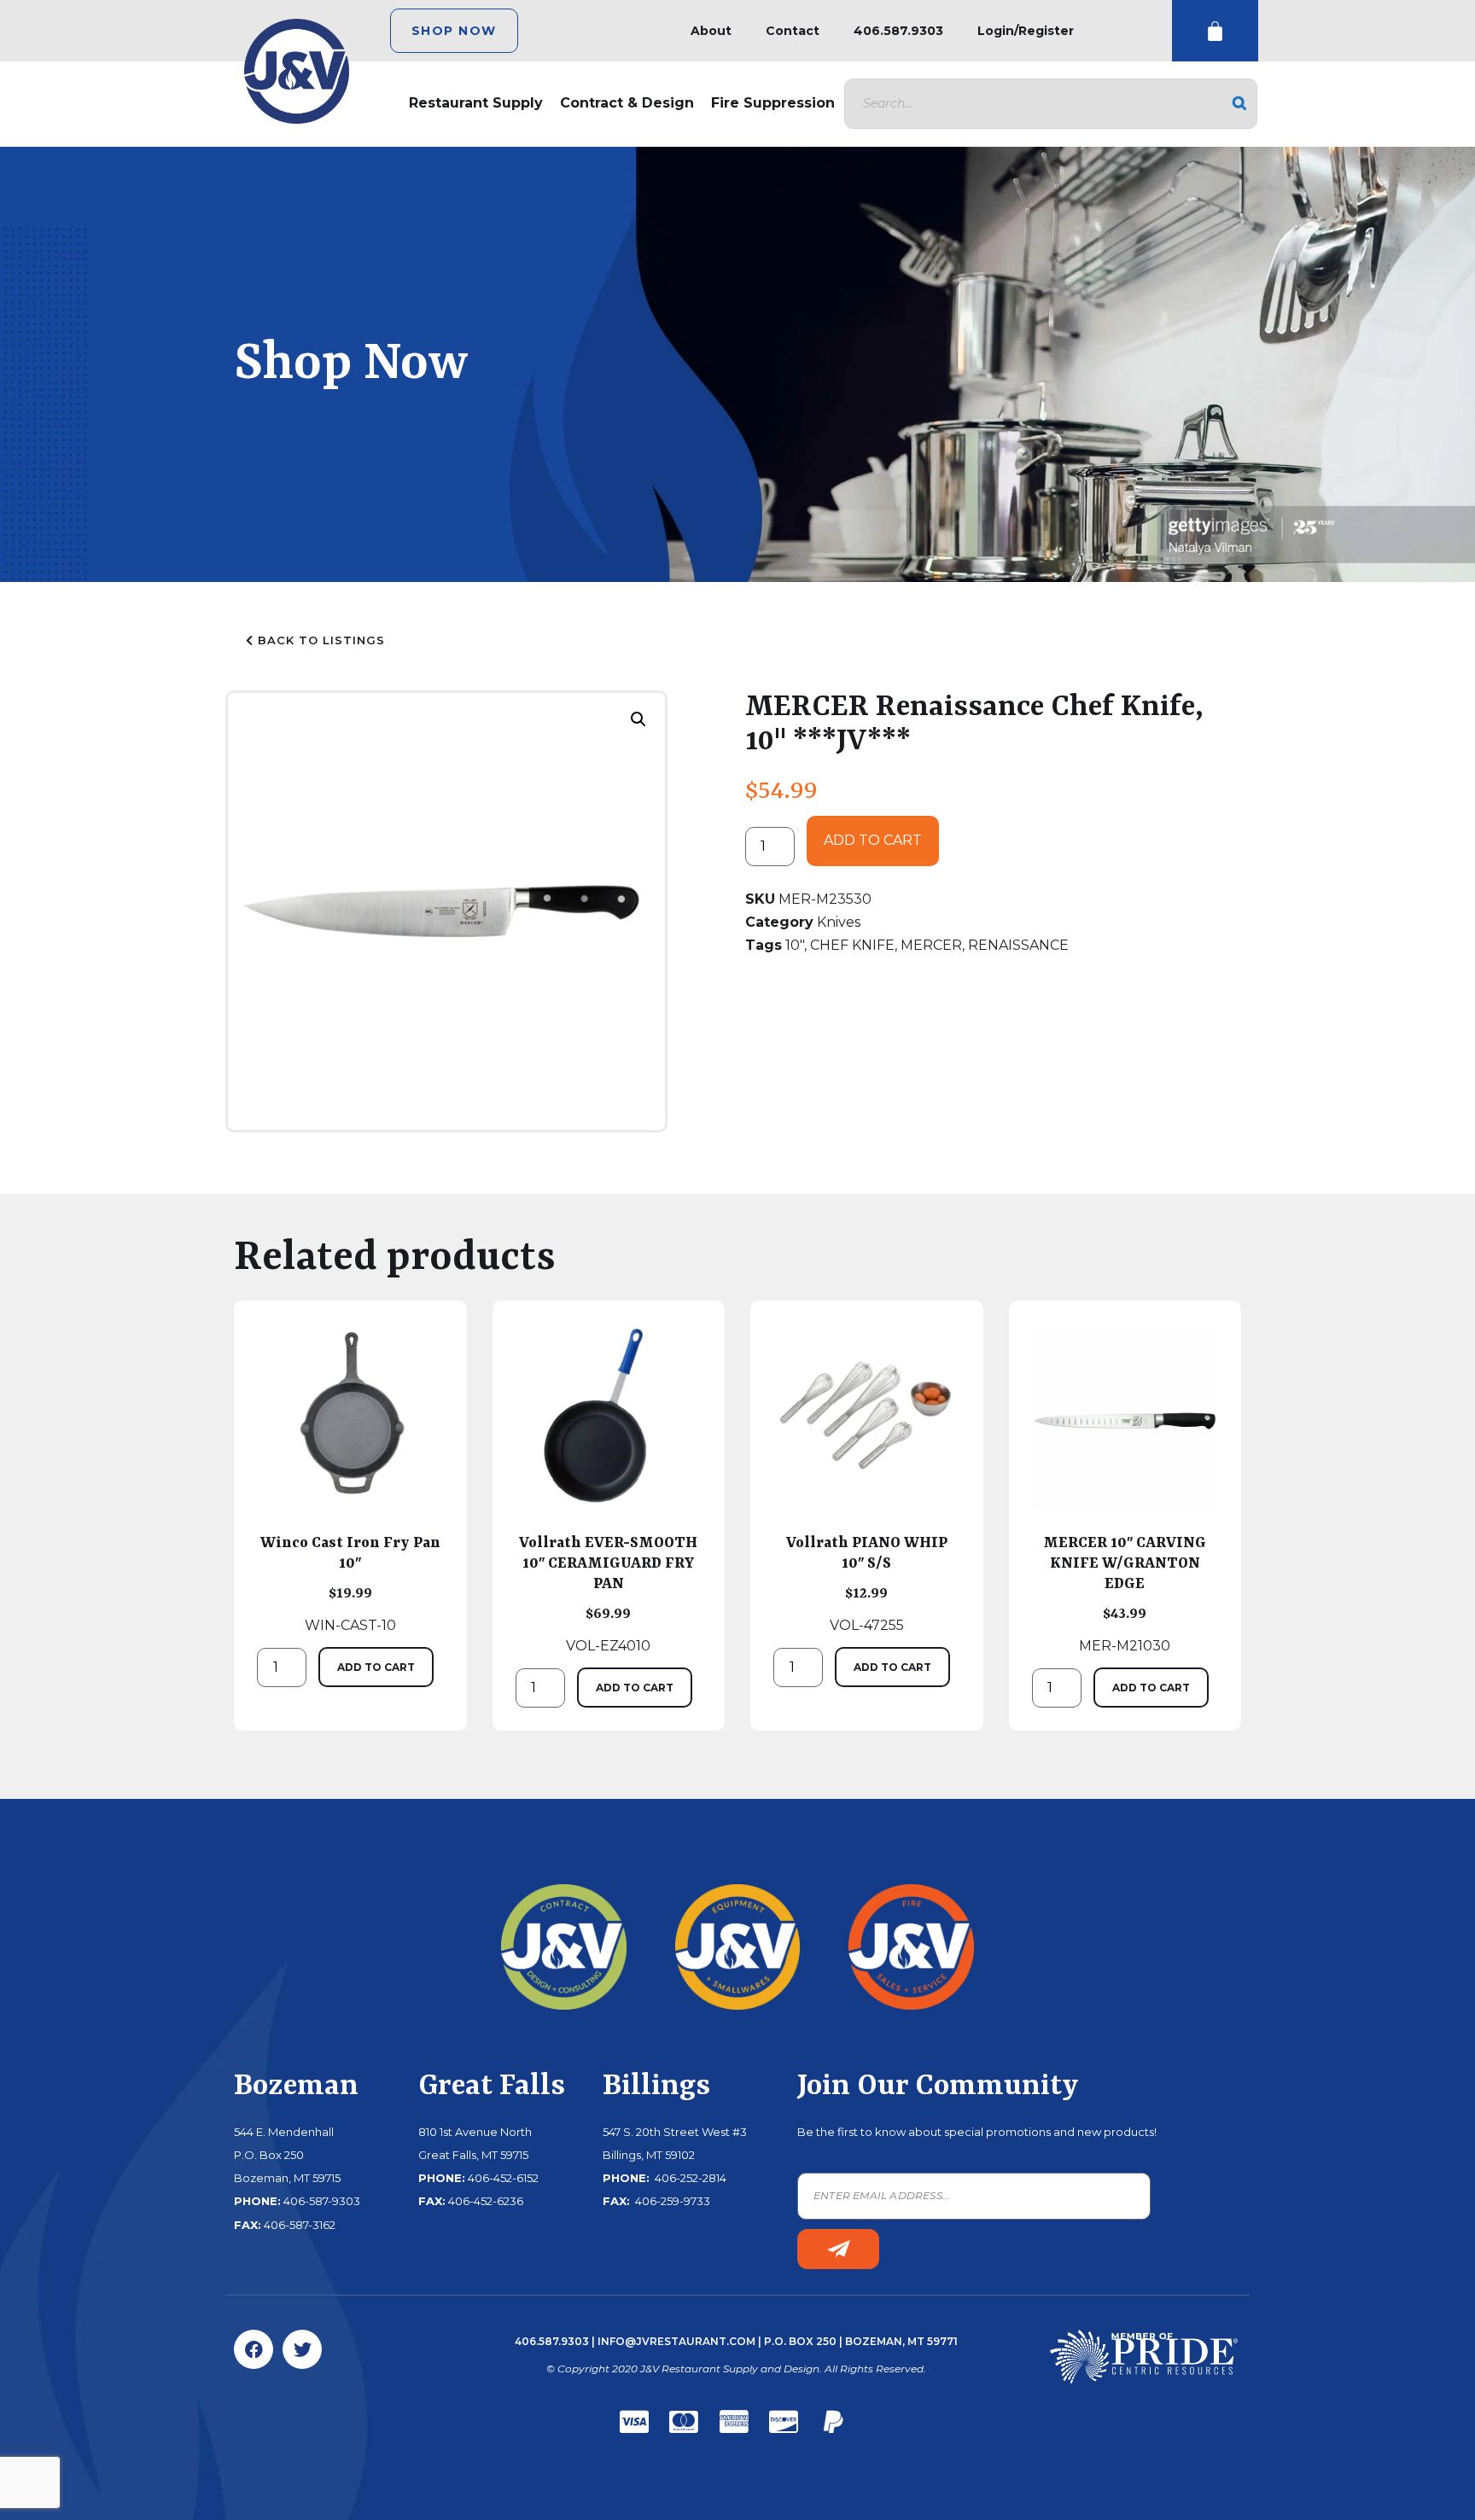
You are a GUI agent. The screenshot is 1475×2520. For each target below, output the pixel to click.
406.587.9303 (898, 31)
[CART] (1215, 31)
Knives (839, 922)
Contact (793, 31)
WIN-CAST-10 (350, 1584)
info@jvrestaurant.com (676, 2341)
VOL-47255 (867, 1584)
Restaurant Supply (476, 103)
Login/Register (1026, 31)
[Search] (1239, 104)
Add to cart (873, 840)
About (711, 31)
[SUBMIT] (838, 2249)
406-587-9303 (322, 2201)
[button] (638, 719)
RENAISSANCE (1018, 945)
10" (795, 945)
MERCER (931, 945)
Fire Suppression (773, 103)
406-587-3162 (300, 2225)
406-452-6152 (503, 2178)
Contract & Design (627, 103)
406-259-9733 (671, 2201)
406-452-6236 (486, 2201)
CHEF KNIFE (852, 945)
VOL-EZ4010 (608, 1594)
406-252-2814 (689, 2178)
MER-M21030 (1125, 1594)
